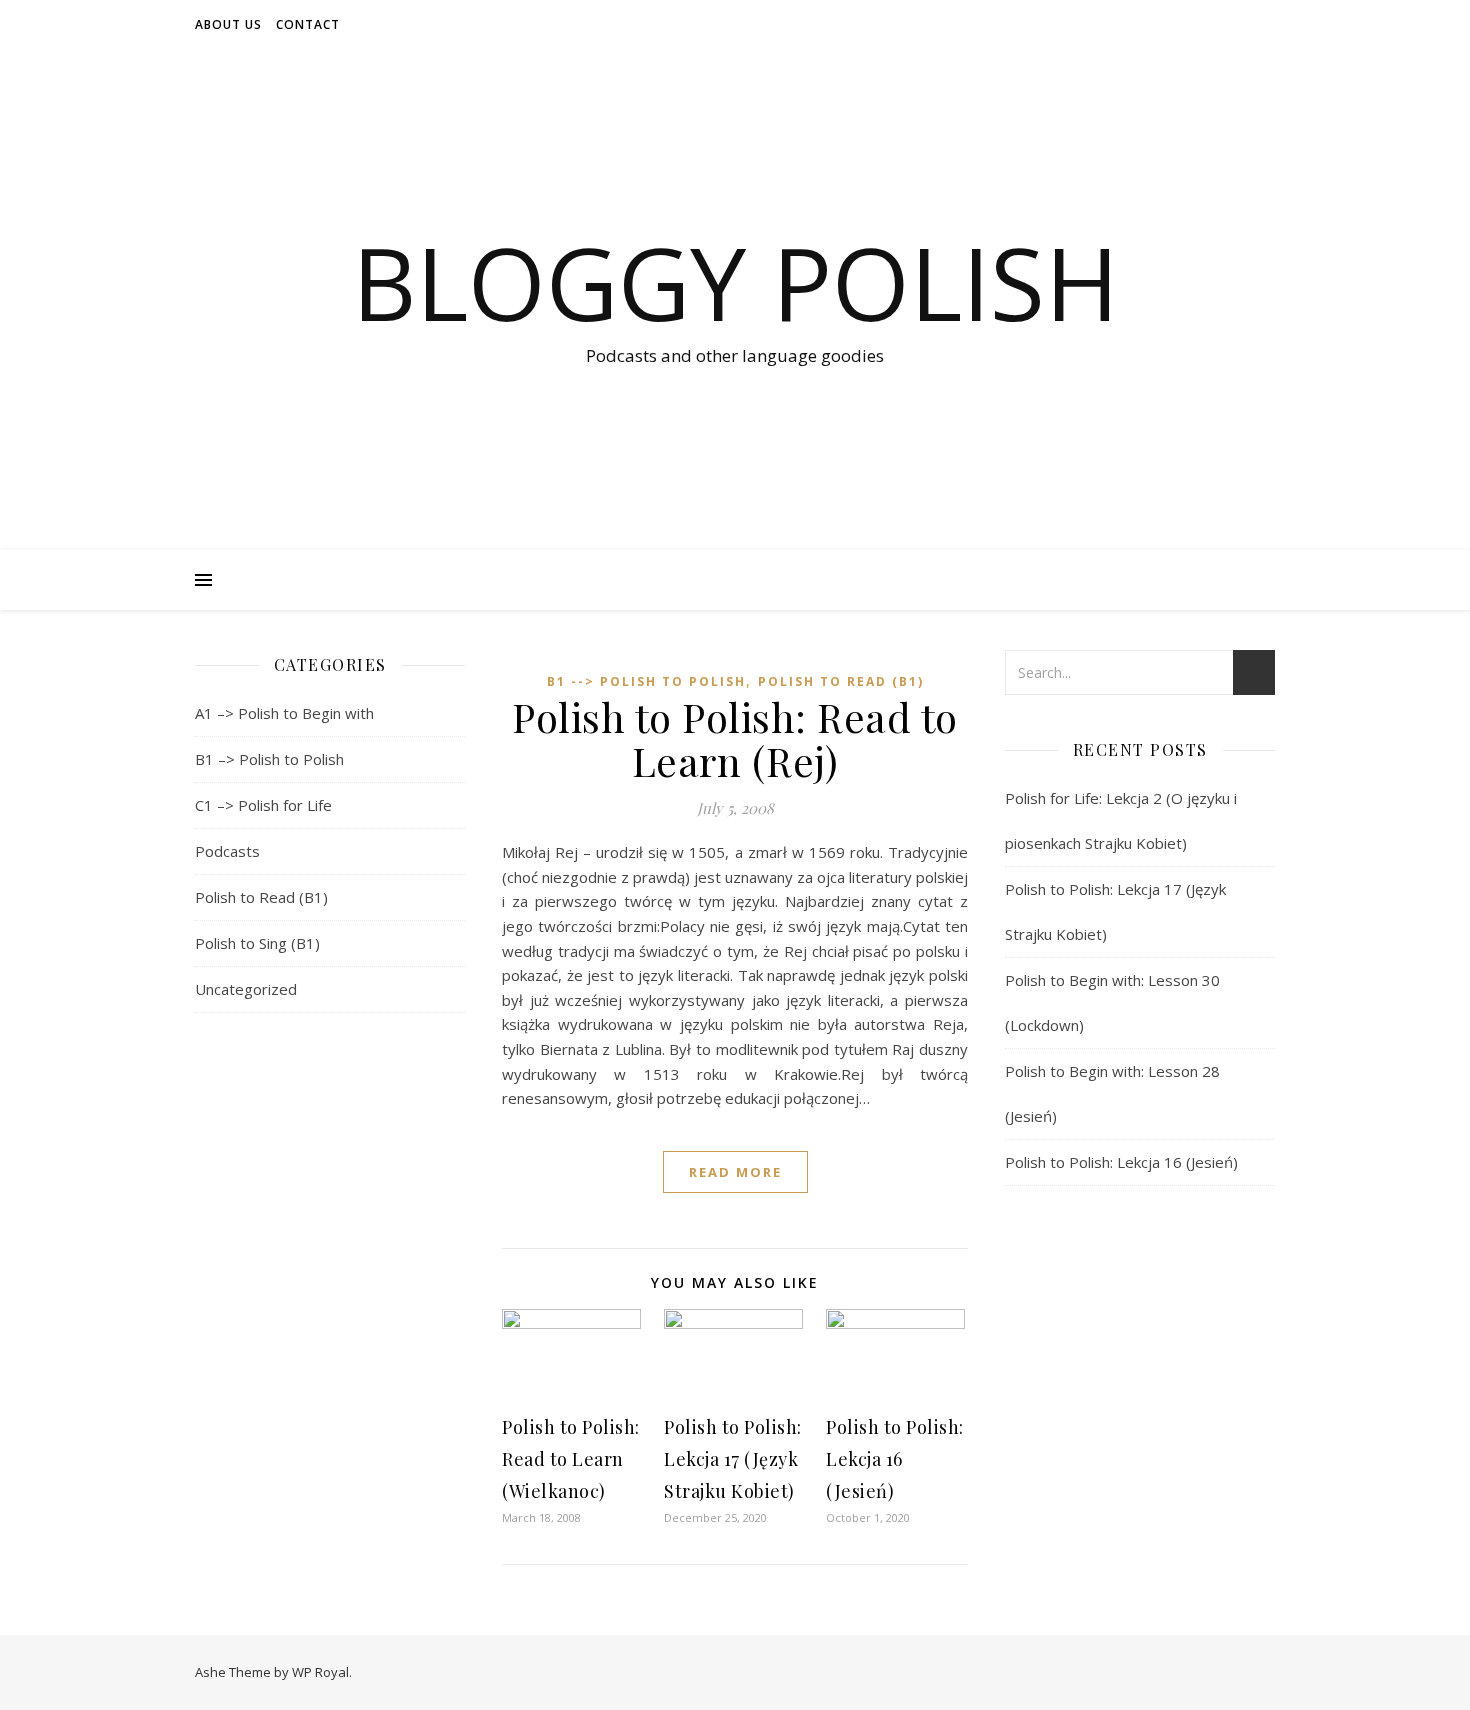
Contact (308, 24)
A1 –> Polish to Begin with (284, 713)
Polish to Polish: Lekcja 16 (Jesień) (895, 1459)
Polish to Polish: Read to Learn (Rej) (735, 738)
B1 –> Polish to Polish (269, 759)
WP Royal (320, 1672)
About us (228, 24)
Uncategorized (246, 989)
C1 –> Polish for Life (263, 805)
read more (735, 1172)
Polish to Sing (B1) (257, 943)
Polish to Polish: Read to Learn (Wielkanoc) (571, 1459)
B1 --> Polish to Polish (646, 681)
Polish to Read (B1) (261, 897)
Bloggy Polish (735, 282)
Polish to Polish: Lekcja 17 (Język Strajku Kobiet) (733, 1459)
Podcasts (227, 851)
